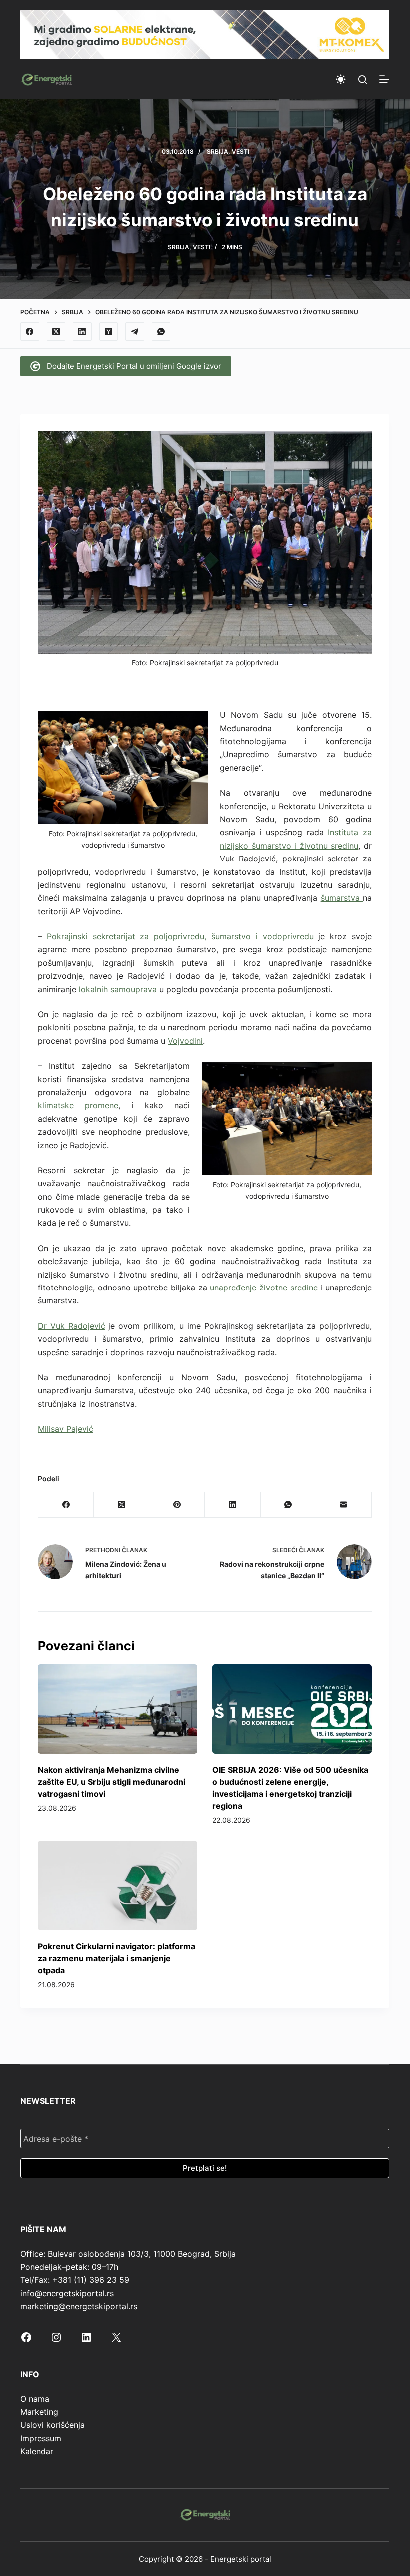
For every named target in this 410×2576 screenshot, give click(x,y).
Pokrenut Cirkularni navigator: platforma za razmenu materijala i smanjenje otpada (117, 1958)
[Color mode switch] (341, 79)
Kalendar (37, 2451)
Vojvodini (185, 1041)
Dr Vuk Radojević (72, 1326)
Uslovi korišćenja (53, 2425)
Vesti (241, 152)
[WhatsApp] (161, 332)
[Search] (363, 80)
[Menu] (384, 79)
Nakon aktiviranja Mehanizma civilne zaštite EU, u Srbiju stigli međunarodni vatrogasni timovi (112, 1782)
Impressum (41, 2438)
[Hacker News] (109, 332)
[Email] (344, 1505)
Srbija (218, 152)
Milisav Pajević (66, 1429)
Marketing (39, 2412)
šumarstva (342, 898)
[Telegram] (135, 332)
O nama (35, 2399)
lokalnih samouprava (118, 989)
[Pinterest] (177, 1505)
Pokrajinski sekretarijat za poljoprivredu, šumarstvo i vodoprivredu (180, 936)
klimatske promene (78, 1105)
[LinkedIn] (82, 332)
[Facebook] (30, 332)
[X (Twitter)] (56, 332)
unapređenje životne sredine (264, 1288)
